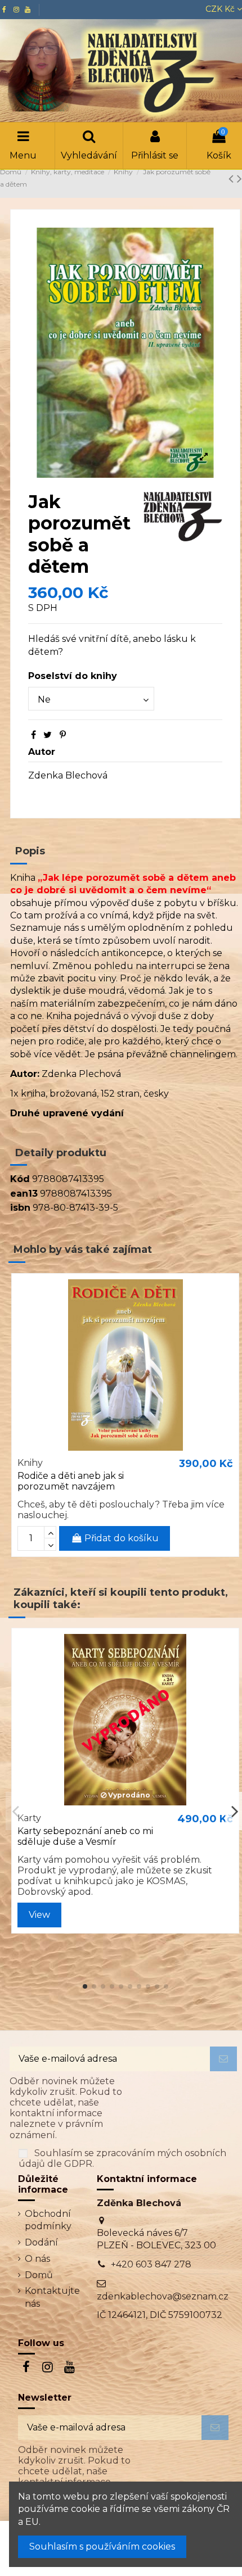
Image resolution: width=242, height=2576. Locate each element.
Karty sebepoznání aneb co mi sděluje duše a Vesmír (85, 1836)
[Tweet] (48, 735)
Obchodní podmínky (48, 2220)
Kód (20, 1179)
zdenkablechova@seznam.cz (163, 2296)
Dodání (41, 2242)
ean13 (24, 1194)
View (39, 1915)
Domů (39, 2275)
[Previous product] (233, 178)
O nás (37, 2259)
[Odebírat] (223, 2059)
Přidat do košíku (122, 1538)
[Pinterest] (63, 735)
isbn (20, 1208)
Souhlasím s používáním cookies (102, 2546)
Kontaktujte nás (52, 2297)
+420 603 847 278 (151, 2264)
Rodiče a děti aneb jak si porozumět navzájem (71, 1481)
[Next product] (239, 178)
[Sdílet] (33, 735)
